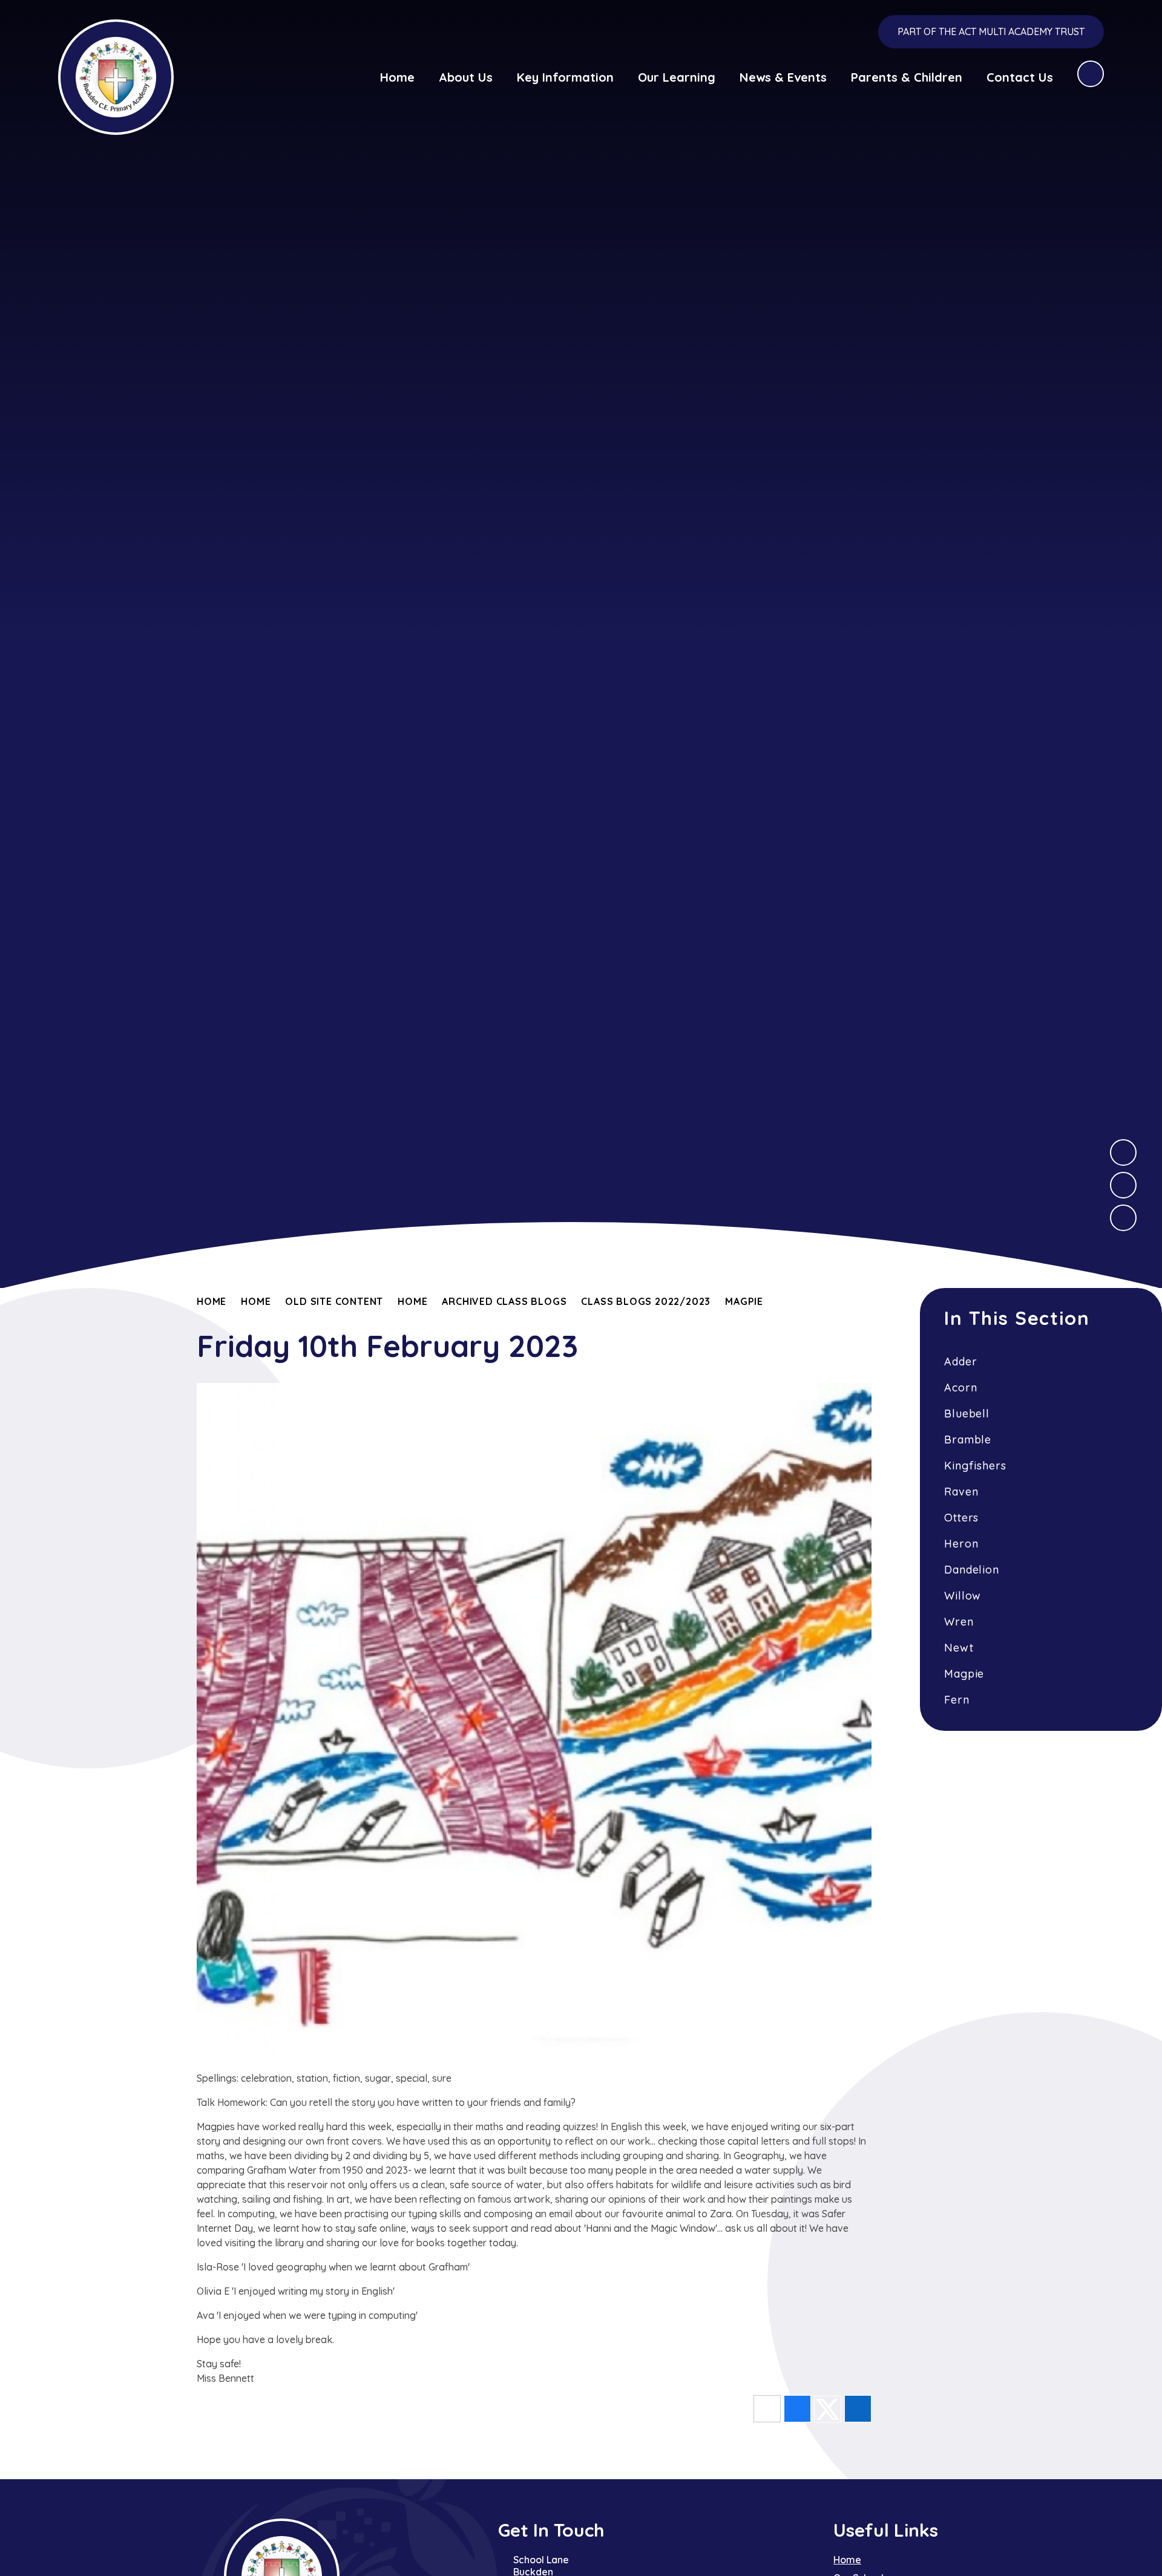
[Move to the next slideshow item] (1123, 1152)
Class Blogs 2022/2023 (646, 1301)
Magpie (744, 1301)
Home (212, 1301)
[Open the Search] (1091, 74)
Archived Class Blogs (504, 1301)
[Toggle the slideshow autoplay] (1123, 1218)
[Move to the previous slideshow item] (1123, 1185)
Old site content (334, 1301)
